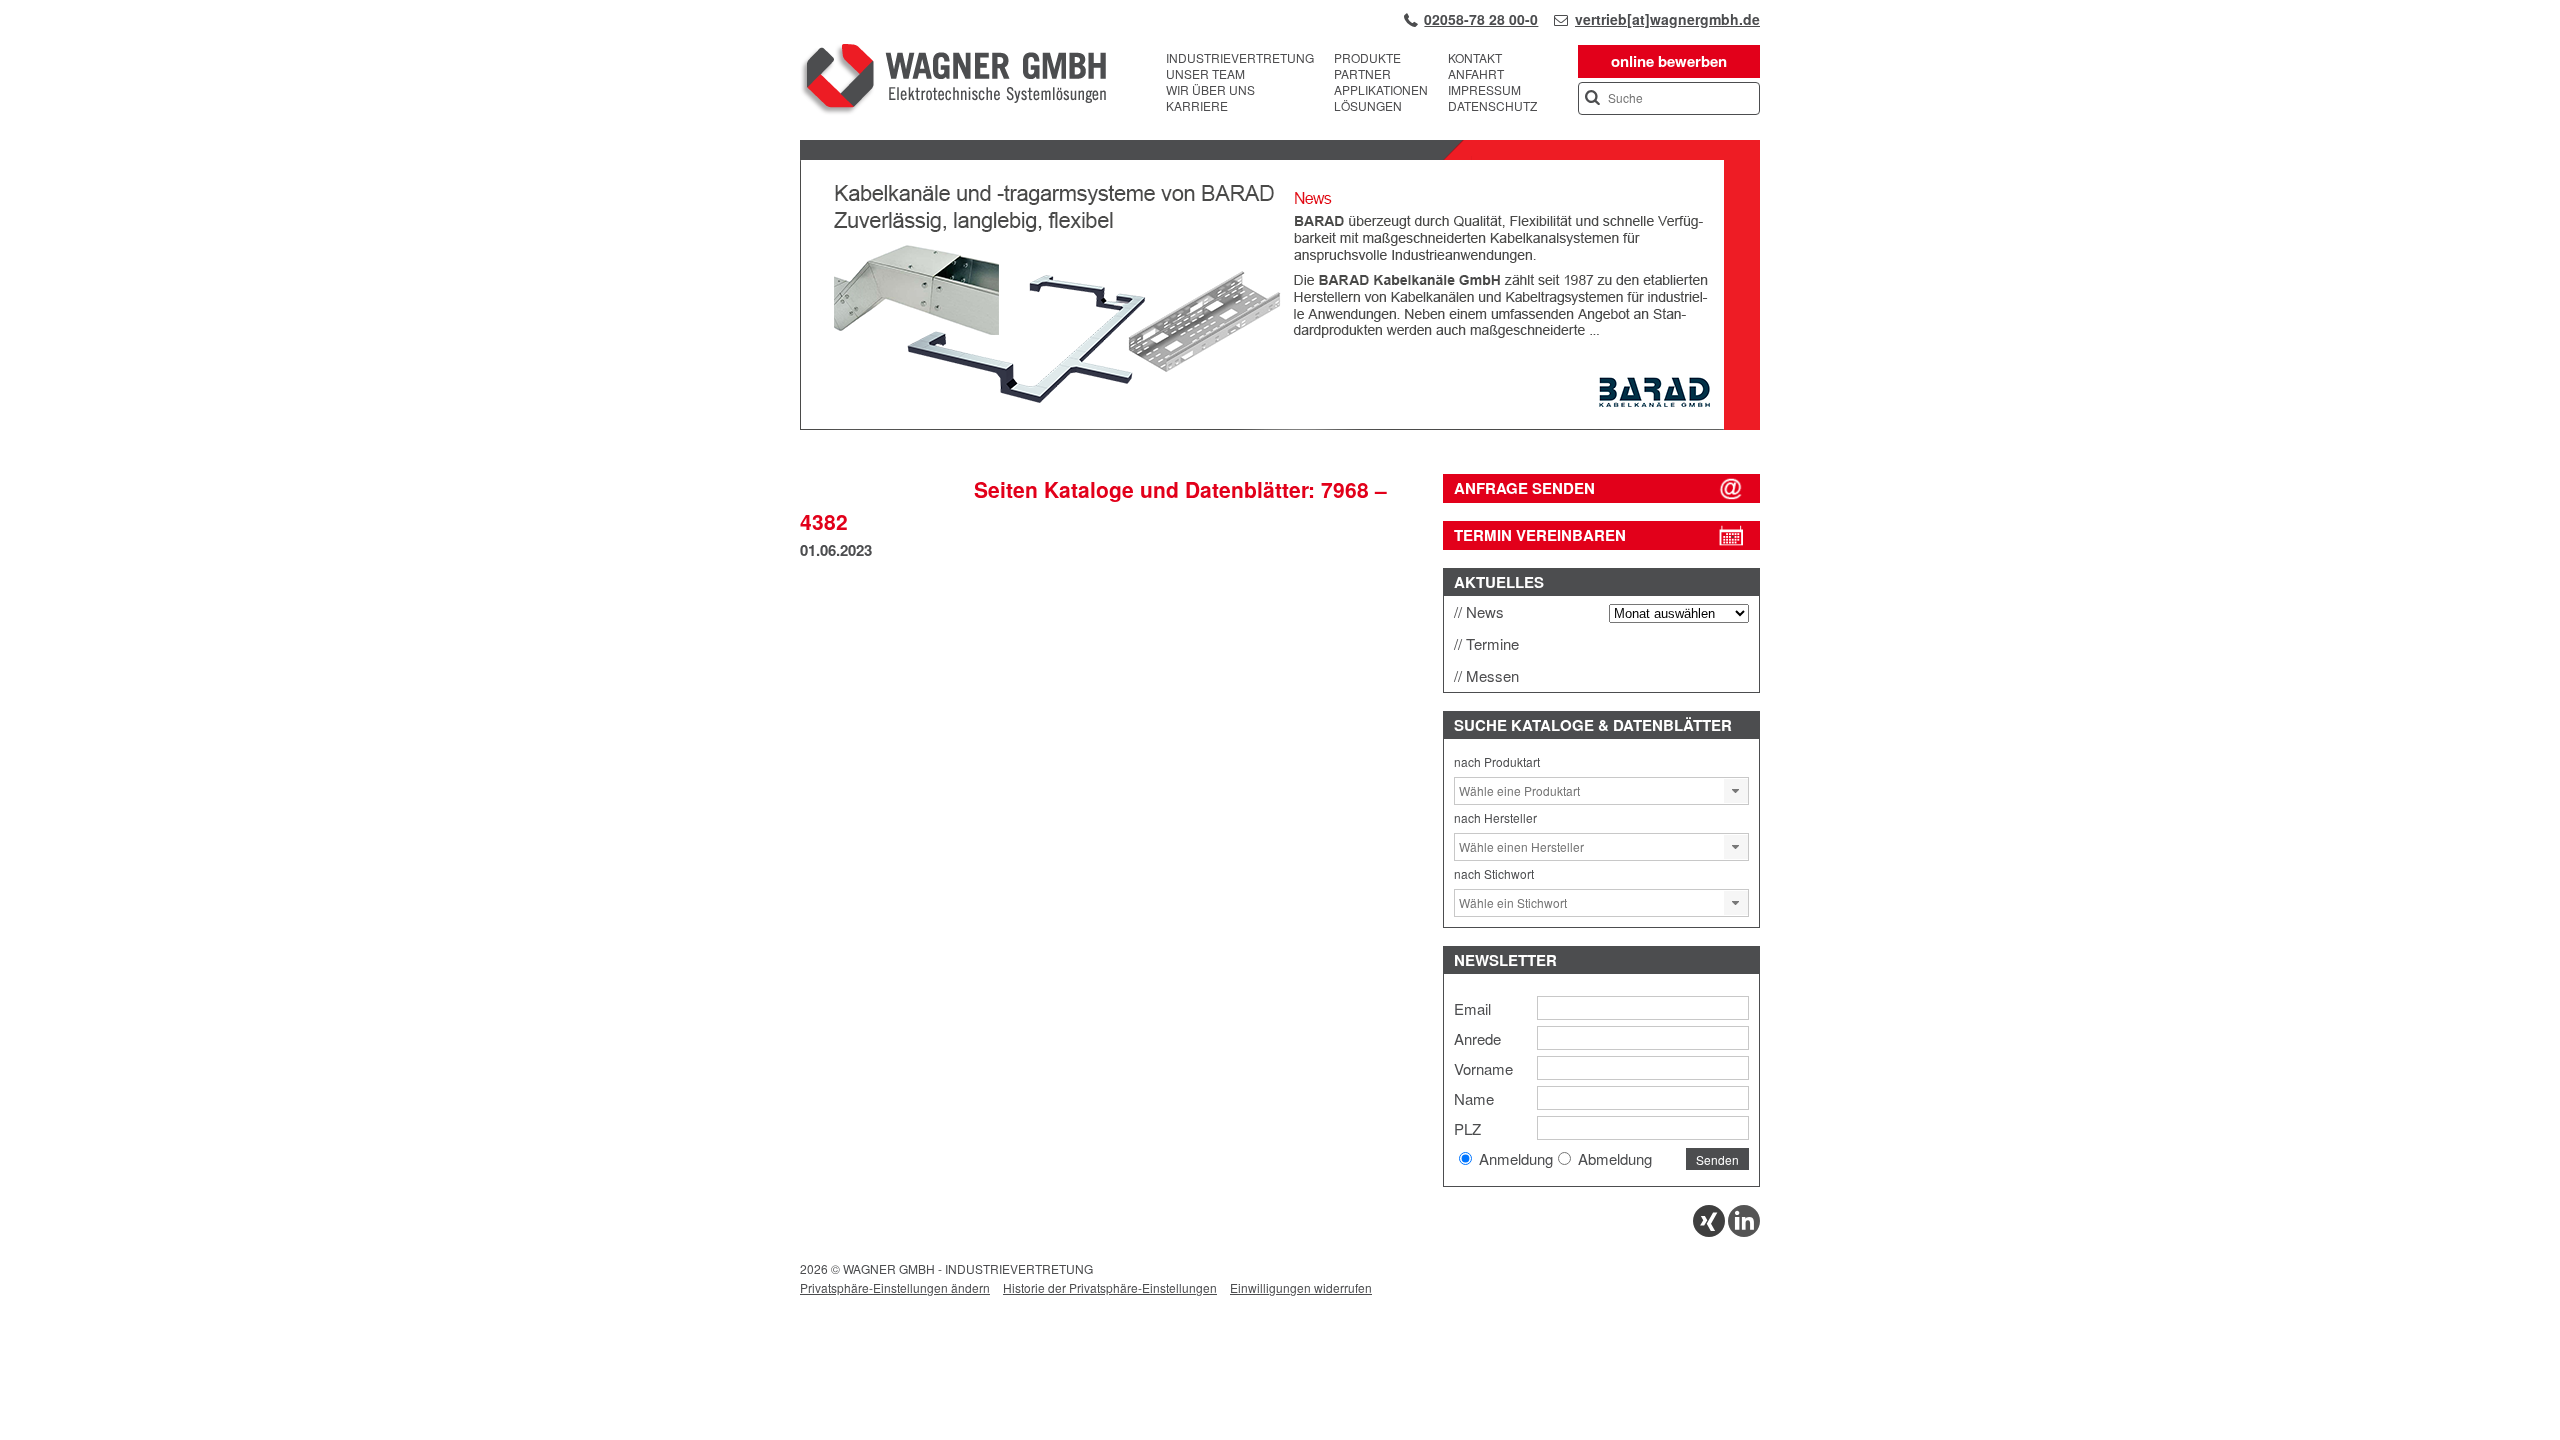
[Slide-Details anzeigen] (1280, 425)
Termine (1492, 643)
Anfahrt (1476, 74)
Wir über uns (1210, 90)
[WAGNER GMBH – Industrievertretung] (953, 82)
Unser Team (1205, 74)
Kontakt (1475, 58)
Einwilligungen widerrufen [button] (1301, 1287)
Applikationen (1381, 90)
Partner (1362, 74)
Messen (1492, 675)
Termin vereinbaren (1540, 535)
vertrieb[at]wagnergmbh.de (1667, 19)
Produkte (1367, 58)
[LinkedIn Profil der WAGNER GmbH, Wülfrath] (1744, 1231)
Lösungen (1368, 106)
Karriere (1197, 106)
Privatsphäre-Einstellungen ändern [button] (895, 1287)
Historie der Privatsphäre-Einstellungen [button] (1110, 1287)
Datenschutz (1492, 106)
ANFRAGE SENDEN (1524, 488)
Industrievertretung (1240, 58)
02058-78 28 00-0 (1481, 19)
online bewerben (1669, 61)
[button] (1736, 791)
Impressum (1484, 90)
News (1485, 611)
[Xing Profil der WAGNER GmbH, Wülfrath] (1709, 1231)
